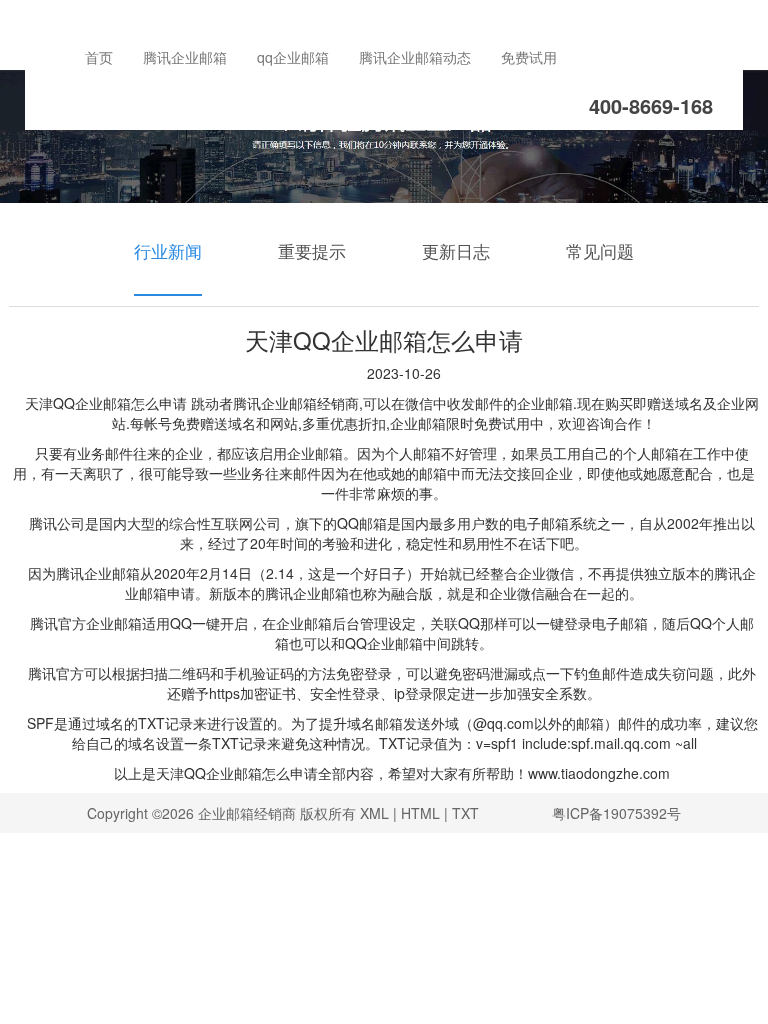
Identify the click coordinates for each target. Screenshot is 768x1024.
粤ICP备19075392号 (616, 813)
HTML (420, 813)
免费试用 (529, 57)
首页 (99, 57)
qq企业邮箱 (293, 57)
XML (374, 813)
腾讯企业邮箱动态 (415, 57)
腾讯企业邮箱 (185, 57)
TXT (465, 813)
